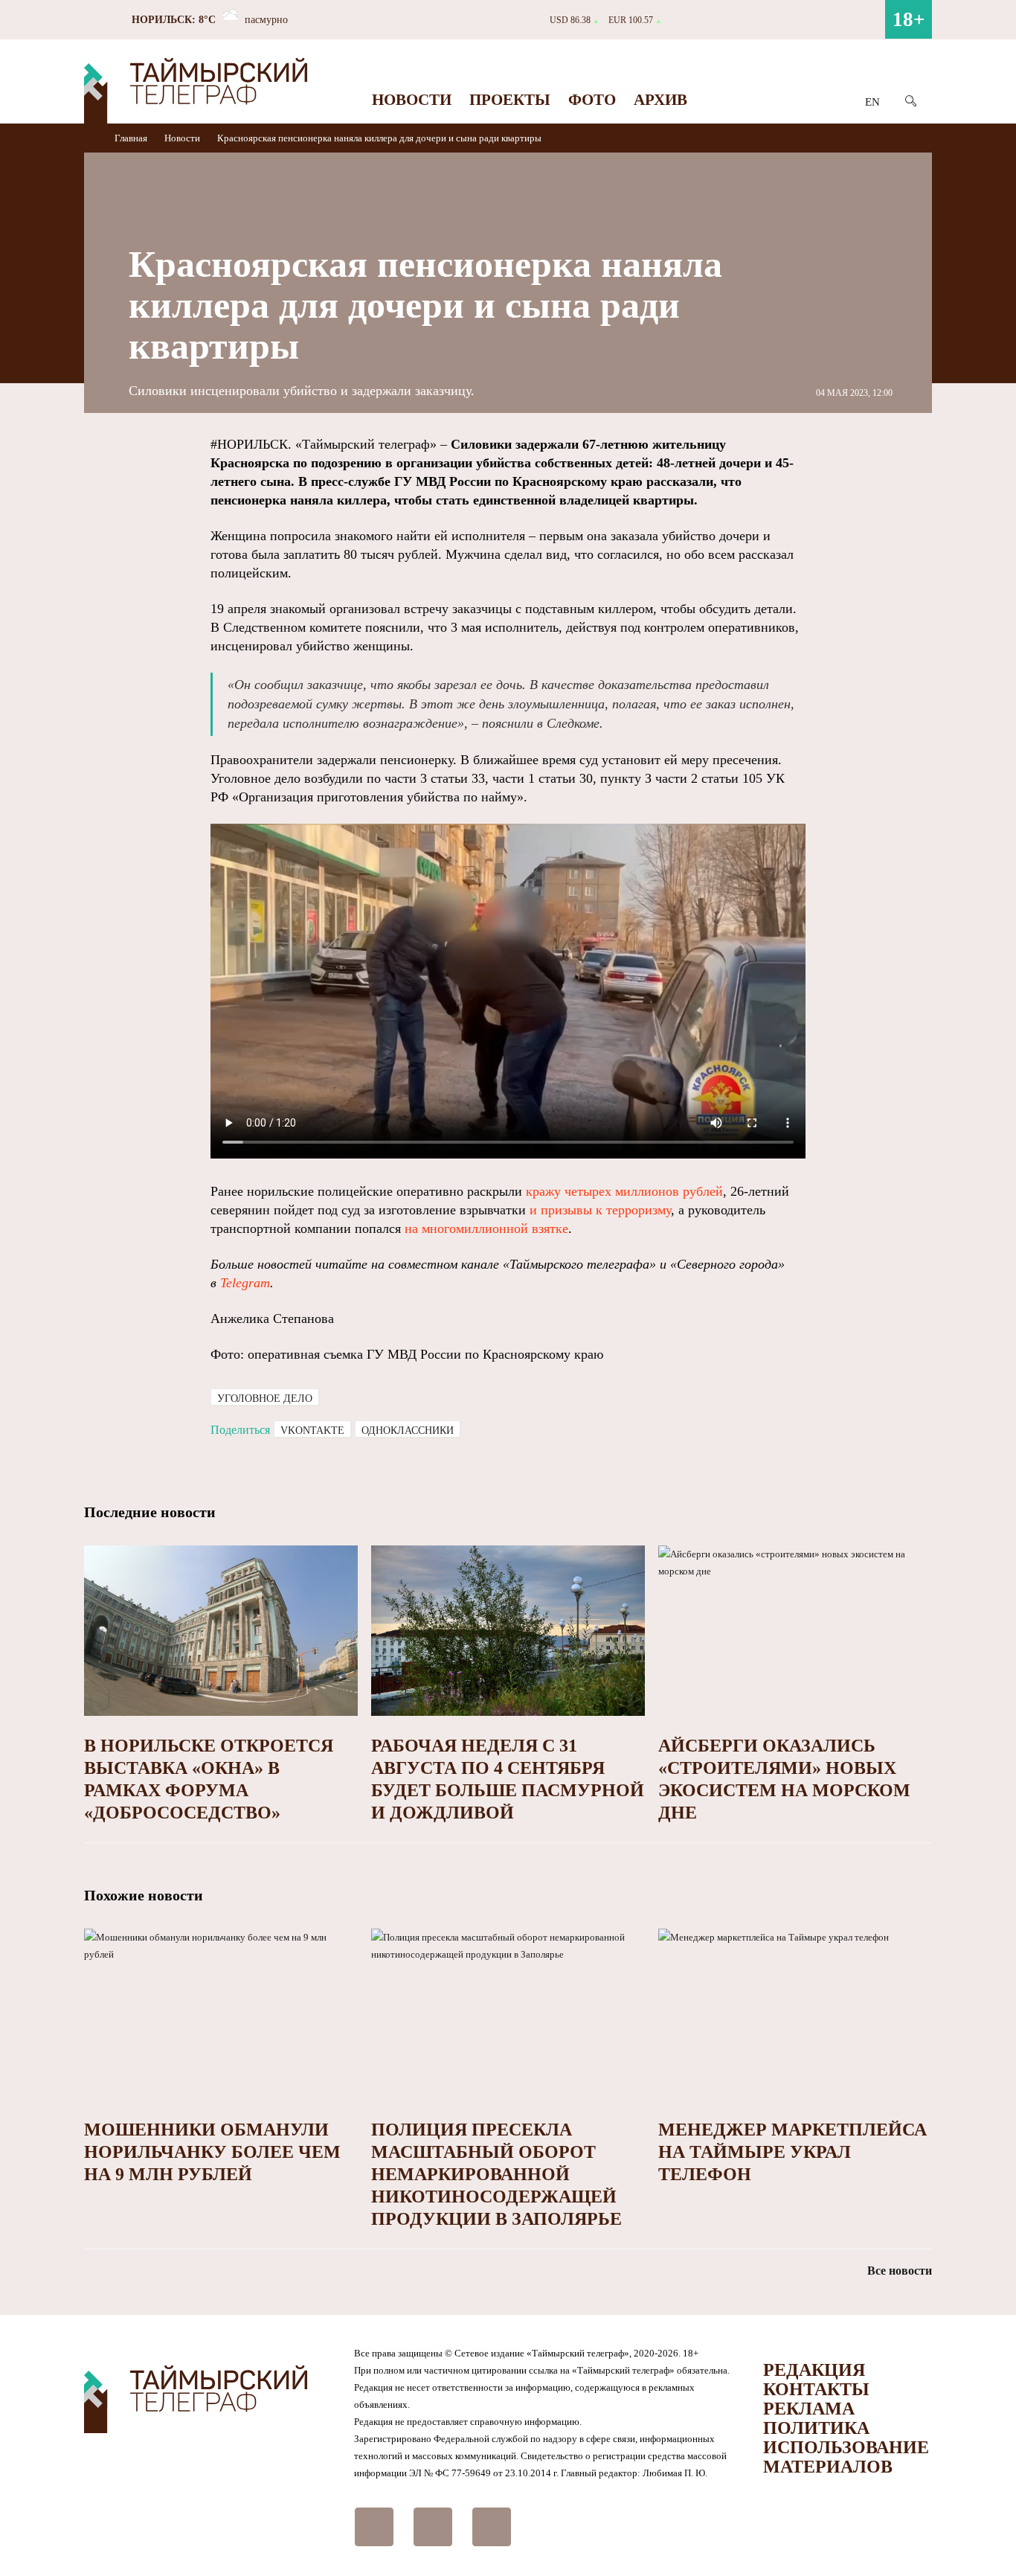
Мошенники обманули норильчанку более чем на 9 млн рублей (212, 2152)
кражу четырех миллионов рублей (624, 1191)
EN (872, 102)
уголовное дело (265, 1398)
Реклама (809, 2409)
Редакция (814, 2370)
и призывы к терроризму (600, 1210)
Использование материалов (846, 2457)
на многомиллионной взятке (486, 1228)
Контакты (816, 2389)
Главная (132, 138)
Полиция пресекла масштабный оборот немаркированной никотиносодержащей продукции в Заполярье (496, 2174)
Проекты (510, 100)
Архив (660, 100)
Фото (592, 100)
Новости (412, 100)
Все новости (900, 2271)
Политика (816, 2428)
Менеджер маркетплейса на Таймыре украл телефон (792, 2152)
